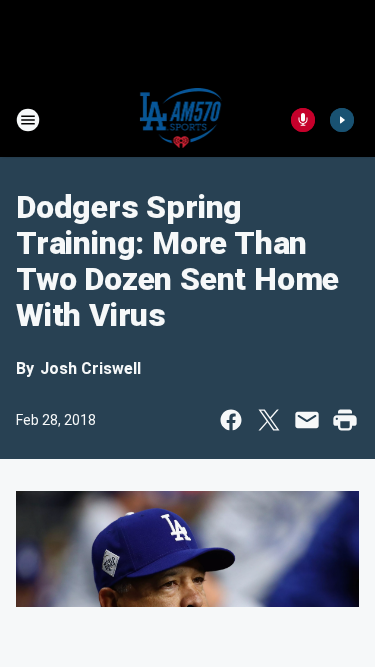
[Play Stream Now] (342, 120)
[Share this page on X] (269, 420)
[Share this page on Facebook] (231, 420)
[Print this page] (345, 420)
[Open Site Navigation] (28, 120)
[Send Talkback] (303, 120)
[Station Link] (181, 120)
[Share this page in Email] (307, 420)
